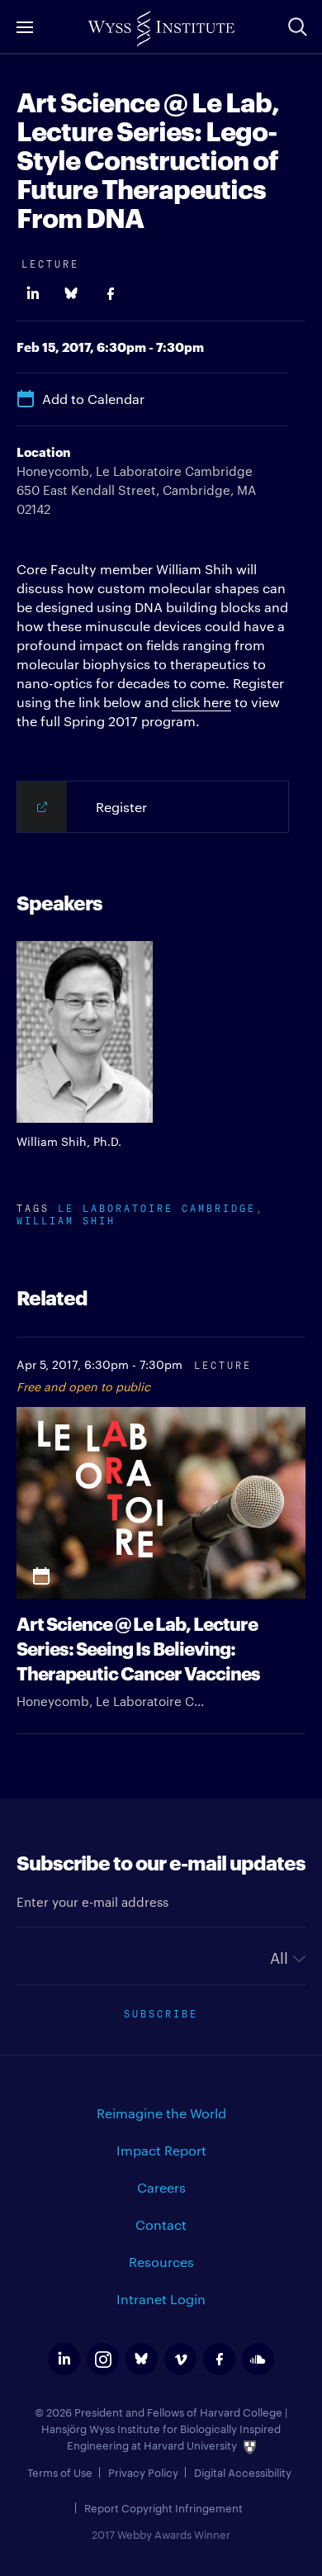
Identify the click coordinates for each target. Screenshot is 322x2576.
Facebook (110, 294)
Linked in (33, 294)
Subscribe (161, 2012)
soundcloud (258, 2359)
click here (201, 702)
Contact (161, 2224)
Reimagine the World (161, 2113)
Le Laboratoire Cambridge (157, 1207)
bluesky (142, 2359)
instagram (103, 2359)
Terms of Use (60, 2472)
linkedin (64, 2359)
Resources (161, 2262)
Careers (161, 2187)
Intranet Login (161, 2299)
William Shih (66, 1219)
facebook (219, 2359)
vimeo (180, 2359)
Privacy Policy (143, 2472)
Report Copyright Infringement (163, 2507)
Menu (25, 27)
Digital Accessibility (243, 2472)
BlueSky (71, 294)
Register (121, 807)
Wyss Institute (161, 29)
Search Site (297, 26)
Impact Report (161, 2150)
